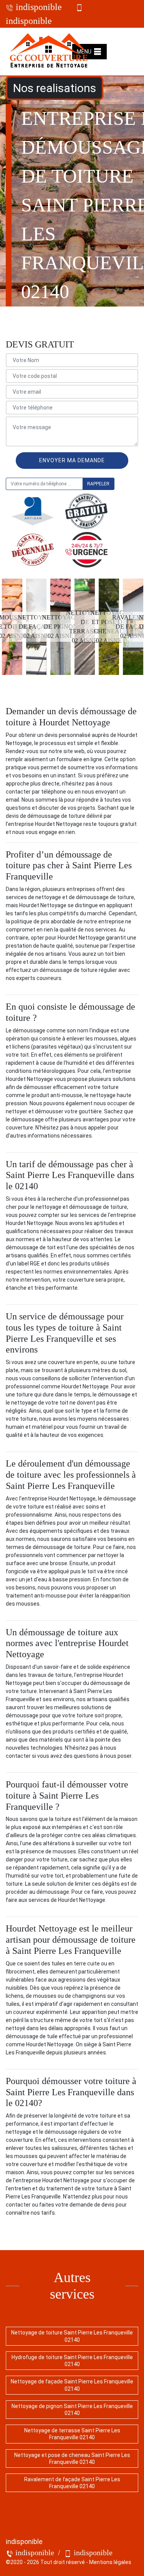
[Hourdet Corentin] (49, 52)
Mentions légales (110, 2562)
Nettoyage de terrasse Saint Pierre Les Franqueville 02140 (72, 2434)
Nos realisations (55, 88)
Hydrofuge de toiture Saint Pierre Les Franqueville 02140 (72, 2361)
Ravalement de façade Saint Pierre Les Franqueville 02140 (72, 2483)
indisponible (38, 7)
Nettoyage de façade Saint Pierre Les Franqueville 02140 (72, 2385)
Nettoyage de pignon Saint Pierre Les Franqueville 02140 (72, 2410)
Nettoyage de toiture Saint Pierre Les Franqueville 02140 (72, 2336)
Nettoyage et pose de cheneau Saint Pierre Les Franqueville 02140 (72, 2459)
